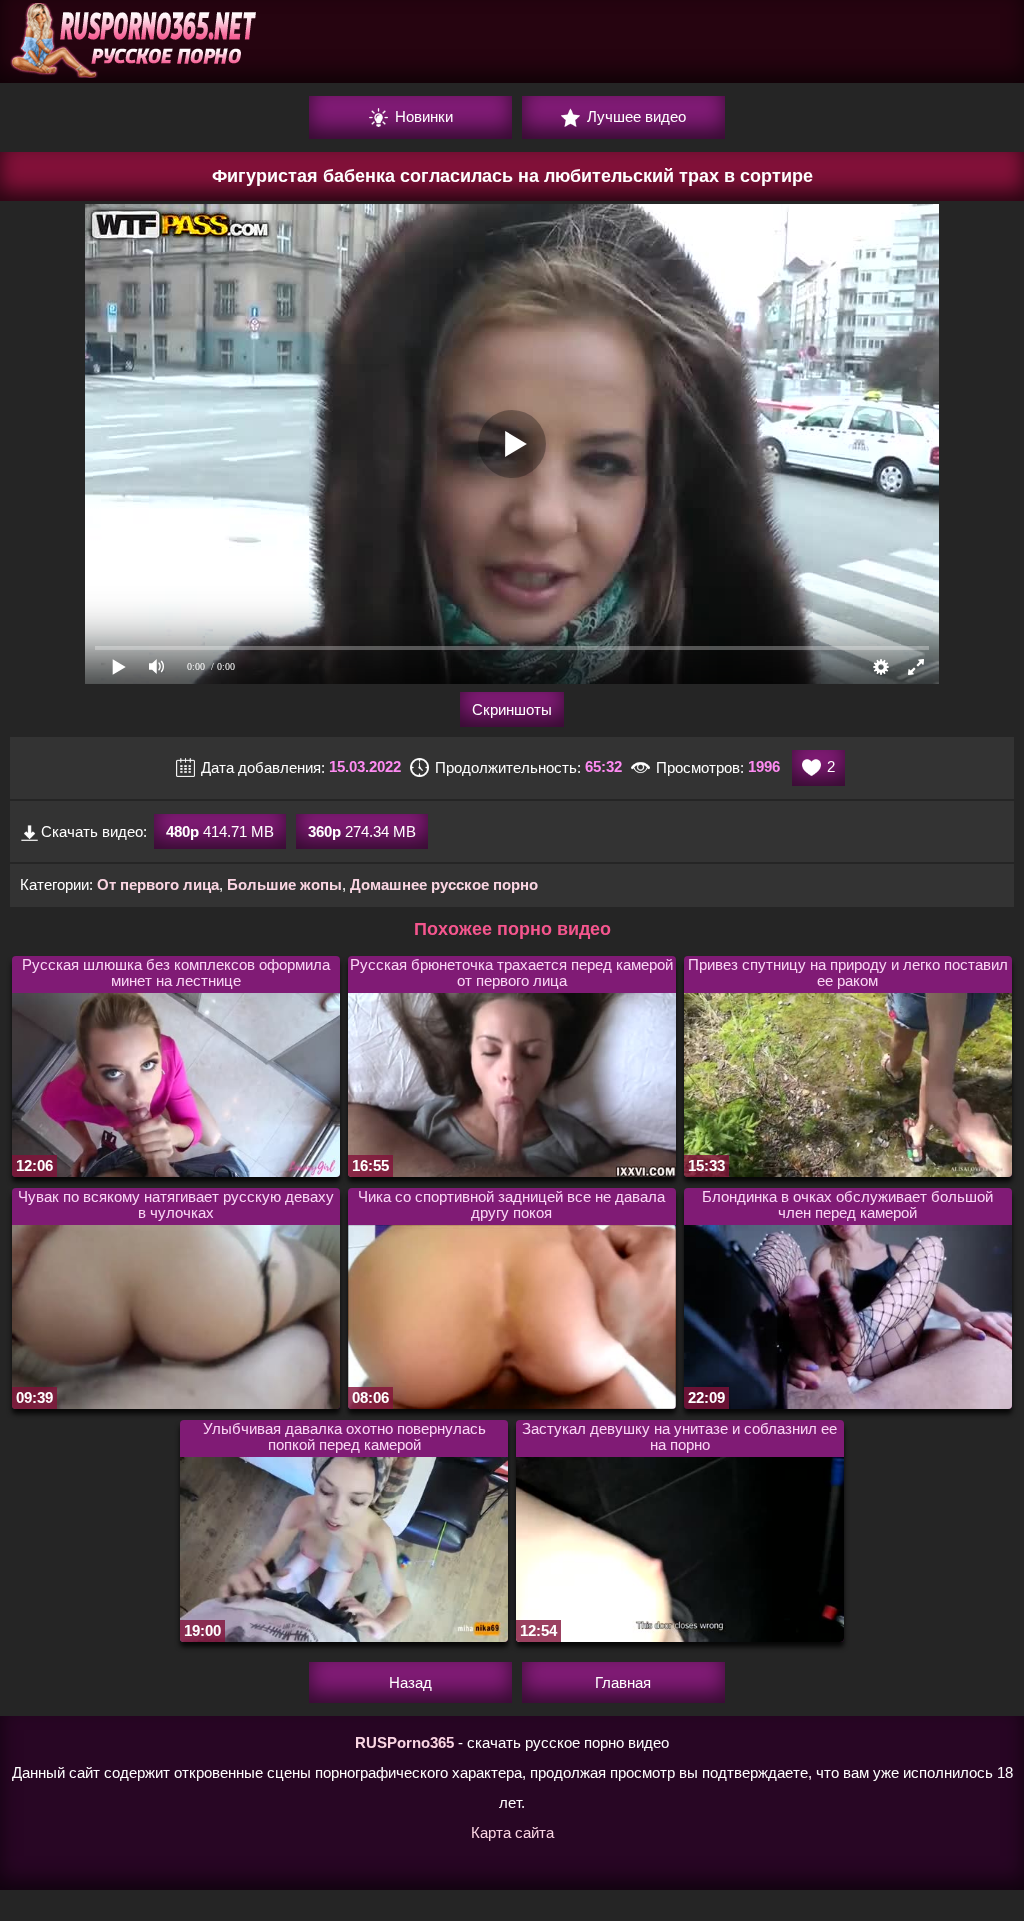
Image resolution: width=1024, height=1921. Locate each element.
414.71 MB (220, 831)
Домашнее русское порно (444, 884)
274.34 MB (362, 831)
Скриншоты (512, 709)
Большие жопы (284, 884)
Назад (410, 1682)
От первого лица (158, 884)
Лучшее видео (634, 116)
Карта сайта (512, 1832)
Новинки (422, 116)
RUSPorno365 (404, 1742)
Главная (623, 1682)
